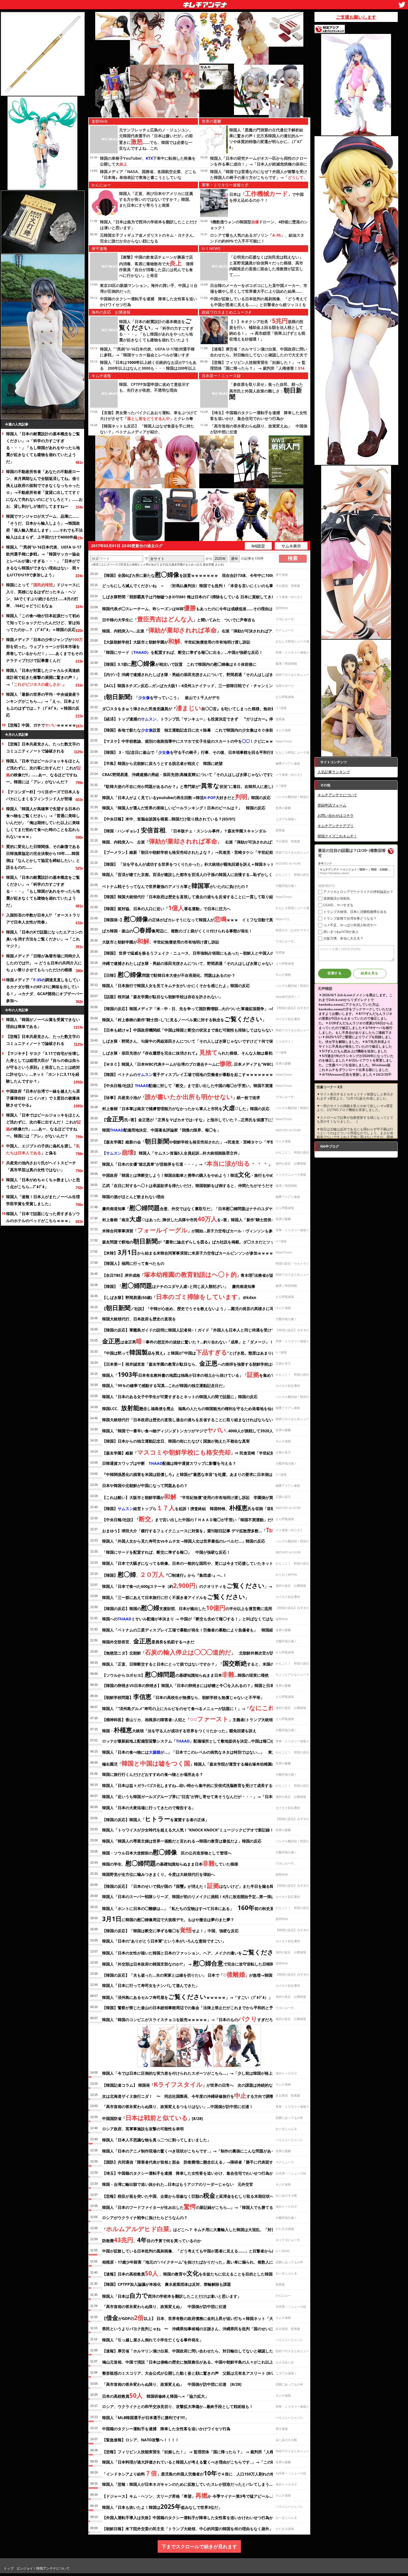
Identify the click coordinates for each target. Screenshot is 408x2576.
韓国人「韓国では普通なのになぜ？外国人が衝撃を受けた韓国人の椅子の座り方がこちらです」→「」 (259, 177)
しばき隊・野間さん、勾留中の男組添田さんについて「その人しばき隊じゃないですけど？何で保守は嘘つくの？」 (203, 1041)
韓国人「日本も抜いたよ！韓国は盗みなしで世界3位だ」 (162, 2506)
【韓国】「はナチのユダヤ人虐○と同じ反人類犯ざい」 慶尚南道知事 (179, 1285)
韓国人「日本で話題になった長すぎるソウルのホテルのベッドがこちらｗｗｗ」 (43, 1217)
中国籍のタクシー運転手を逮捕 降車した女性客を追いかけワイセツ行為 (166, 2429)
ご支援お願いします (356, 17)
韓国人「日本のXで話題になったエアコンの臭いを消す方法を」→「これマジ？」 (44, 939)
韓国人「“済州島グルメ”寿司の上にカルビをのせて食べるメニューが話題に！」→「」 (200, 1708)
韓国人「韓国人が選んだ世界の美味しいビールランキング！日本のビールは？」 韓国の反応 (184, 808)
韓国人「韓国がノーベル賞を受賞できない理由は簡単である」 (43, 1023)
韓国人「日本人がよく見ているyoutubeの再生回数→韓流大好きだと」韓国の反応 (186, 797)
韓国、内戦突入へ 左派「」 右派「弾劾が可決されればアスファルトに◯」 (204, 841)
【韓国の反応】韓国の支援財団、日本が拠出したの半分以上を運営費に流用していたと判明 (201, 1608)
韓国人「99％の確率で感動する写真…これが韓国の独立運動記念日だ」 (164, 1385)
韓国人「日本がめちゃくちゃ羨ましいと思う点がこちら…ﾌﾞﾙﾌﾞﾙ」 (43, 1183)
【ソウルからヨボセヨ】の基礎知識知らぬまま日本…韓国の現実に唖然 (185, 1674)
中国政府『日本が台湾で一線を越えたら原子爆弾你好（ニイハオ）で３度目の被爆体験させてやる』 (43, 1098)
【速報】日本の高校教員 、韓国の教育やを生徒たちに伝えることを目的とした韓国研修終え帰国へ (201, 2273)
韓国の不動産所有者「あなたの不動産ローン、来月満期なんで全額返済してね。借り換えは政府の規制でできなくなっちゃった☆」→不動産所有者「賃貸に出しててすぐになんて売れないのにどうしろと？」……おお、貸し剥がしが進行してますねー (44, 489)
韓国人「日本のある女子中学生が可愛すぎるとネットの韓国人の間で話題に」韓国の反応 (180, 1397)
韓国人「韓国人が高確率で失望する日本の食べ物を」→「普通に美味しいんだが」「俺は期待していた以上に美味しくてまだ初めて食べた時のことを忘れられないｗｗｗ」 (43, 823)
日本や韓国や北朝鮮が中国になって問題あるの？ (145, 1485)
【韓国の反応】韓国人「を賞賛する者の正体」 (156, 1819)
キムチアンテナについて (337, 795)
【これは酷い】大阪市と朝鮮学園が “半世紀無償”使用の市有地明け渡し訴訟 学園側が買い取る (193, 1496)
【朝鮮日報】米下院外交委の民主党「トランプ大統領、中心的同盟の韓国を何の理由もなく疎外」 (188, 2529)
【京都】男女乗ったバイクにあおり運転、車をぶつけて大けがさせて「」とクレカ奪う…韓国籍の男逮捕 (148, 418)
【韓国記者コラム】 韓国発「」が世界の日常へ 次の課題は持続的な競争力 (193, 2084)
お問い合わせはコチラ (336, 815)
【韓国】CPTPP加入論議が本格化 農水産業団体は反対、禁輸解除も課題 (167, 2284)
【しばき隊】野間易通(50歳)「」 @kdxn (179, 1296)
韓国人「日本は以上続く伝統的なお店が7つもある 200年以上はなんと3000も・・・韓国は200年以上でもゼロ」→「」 (148, 368)
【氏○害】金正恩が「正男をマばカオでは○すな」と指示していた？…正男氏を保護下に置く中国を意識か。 (205, 1119)
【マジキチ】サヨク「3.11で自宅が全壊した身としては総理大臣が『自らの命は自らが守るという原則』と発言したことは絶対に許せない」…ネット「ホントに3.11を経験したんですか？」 (43, 1067)
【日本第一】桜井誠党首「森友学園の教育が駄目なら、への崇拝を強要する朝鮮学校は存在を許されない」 (205, 1363)
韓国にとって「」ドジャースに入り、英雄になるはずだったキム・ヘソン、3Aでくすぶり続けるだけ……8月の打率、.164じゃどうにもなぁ (43, 595)
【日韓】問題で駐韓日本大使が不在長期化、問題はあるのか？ (169, 974)
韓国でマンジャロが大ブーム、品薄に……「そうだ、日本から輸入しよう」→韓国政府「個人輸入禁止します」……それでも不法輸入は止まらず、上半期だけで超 (44, 527)
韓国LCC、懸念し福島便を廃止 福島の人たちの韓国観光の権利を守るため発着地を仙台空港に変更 (198, 1408)
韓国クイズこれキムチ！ (337, 836)
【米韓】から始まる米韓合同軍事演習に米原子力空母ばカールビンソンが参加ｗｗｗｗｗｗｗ (193, 1252)
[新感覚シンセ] (147, 515)
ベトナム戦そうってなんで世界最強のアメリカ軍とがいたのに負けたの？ (175, 885)
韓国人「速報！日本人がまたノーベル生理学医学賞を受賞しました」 (43, 1200)
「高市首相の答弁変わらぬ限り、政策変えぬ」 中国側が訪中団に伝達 (164, 2306)
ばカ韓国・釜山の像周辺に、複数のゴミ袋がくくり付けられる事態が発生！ (177, 930)
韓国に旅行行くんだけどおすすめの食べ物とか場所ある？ (153, 1774)
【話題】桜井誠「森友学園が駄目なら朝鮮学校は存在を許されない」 (162, 997)
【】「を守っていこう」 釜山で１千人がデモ (161, 697)
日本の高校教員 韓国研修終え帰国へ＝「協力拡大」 (155, 2395)
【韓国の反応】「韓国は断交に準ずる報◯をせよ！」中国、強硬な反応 (170, 1930)
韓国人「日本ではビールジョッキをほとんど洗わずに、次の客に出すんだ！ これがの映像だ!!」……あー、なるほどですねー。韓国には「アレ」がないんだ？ (44, 771)
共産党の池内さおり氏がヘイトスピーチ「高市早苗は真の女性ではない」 (41, 1166)
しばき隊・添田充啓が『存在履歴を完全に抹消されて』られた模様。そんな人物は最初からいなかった (201, 1052)
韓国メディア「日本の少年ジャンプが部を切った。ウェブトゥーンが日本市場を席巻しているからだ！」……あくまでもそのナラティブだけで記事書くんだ (44, 650)
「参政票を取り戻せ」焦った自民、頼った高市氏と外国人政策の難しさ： (266, 391)
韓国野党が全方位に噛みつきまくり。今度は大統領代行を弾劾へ (158, 1874)
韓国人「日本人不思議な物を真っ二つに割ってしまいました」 (157, 2140)
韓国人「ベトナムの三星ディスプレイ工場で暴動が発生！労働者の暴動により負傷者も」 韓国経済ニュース (197, 1630)
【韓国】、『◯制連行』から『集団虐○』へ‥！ (164, 1574)
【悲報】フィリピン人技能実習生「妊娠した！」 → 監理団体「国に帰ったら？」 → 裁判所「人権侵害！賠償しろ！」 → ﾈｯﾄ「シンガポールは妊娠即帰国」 (259, 368)
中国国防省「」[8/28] (153, 2117)
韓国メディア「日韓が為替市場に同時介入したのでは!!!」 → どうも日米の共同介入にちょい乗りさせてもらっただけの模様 (44, 963)
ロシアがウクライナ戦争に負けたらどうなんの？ (145, 2218)
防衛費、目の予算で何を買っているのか (152, 2240)
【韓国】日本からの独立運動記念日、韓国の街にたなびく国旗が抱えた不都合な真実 (176, 1441)
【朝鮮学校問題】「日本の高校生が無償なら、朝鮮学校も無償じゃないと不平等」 (183, 1696)
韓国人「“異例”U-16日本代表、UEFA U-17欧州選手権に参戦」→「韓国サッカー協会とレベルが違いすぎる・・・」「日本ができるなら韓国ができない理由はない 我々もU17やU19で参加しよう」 (44, 561)
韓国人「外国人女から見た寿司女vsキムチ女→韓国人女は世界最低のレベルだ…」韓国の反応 (184, 1541)
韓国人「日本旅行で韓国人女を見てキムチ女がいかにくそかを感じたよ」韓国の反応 (176, 986)
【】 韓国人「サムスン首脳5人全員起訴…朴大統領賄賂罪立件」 (172, 1152)
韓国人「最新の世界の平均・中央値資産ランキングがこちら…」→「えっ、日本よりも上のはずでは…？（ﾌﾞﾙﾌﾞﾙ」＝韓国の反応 (43, 705)
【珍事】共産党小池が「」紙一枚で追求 (181, 1097)
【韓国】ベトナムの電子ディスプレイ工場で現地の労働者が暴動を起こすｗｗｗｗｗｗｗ (188, 1074)
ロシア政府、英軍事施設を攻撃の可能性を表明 (143, 2129)
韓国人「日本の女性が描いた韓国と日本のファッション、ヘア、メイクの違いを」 (193, 1952)
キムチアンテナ (165, 3)
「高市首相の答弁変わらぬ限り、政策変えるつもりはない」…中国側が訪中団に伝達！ (178, 2106)
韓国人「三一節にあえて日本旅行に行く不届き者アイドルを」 (176, 1596)
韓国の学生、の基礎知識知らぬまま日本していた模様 (170, 1863)
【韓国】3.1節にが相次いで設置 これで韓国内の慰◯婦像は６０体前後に (179, 663)
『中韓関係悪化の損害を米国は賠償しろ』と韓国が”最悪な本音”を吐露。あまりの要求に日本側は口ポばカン (197, 1474)
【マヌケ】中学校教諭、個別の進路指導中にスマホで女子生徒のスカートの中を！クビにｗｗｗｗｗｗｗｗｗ (201, 741)
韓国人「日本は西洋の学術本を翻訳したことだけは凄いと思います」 (172, 2295)
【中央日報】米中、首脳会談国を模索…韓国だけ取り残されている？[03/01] (169, 819)
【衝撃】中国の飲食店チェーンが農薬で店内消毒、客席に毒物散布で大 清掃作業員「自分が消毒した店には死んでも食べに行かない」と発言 (156, 266)
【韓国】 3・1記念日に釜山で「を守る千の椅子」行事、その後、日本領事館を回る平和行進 (188, 752)
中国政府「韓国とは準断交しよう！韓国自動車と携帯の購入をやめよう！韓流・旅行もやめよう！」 (196, 1174)
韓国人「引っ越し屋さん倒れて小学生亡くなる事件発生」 (153, 2340)
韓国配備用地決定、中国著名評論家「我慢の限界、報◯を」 (161, 1130)
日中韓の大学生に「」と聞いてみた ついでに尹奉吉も (179, 619)
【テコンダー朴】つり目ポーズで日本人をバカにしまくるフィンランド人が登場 (43, 795)
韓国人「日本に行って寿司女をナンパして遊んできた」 (151, 1985)
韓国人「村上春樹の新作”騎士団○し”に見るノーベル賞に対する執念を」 (184, 1019)
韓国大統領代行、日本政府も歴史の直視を (139, 1319)
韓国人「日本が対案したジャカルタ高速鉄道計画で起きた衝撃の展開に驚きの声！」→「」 (43, 677)
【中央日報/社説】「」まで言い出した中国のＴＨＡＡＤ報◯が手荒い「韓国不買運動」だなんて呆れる (198, 1519)
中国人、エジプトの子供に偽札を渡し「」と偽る (43, 1149)
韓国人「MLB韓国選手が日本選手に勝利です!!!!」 (145, 2418)
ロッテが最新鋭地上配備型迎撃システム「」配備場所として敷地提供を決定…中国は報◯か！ (190, 1741)
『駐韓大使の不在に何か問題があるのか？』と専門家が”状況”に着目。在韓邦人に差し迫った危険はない (202, 785)
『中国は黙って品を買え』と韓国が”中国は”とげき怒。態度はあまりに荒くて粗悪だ (201, 1352)
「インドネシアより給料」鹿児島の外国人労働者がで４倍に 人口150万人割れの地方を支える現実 (202, 2473)
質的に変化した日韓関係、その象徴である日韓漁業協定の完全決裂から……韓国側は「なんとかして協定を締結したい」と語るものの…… (43, 857)
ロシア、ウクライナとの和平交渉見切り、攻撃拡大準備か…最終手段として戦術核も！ (178, 2406)
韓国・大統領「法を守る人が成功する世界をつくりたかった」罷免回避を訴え (179, 1730)
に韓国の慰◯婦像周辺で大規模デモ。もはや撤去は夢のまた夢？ (168, 1919)
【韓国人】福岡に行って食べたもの (133, 1263)
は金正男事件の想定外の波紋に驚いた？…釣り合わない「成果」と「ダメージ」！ (188, 1341)
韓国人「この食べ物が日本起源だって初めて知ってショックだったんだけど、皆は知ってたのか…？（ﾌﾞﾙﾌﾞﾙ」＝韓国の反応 (43, 623)
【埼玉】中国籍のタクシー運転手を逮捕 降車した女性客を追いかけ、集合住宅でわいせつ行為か (188, 2173)
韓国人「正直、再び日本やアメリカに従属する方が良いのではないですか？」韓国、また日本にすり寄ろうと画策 (156, 199)
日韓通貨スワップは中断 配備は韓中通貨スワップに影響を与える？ (169, 1463)
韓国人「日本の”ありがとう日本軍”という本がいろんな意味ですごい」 (164, 1941)
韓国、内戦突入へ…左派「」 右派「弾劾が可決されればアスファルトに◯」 (203, 630)
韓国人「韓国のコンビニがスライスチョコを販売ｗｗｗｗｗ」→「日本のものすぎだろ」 (189, 2019)
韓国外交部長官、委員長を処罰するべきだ (148, 1641)
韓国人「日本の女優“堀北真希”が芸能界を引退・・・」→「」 (187, 1163)
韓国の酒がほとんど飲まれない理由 (133, 1197)
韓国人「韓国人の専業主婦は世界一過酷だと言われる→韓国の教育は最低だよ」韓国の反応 (182, 1841)
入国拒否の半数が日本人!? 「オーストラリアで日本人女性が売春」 (43, 918)
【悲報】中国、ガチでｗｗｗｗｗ (41, 725)
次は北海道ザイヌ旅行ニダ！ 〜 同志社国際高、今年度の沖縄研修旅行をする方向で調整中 (190, 2095)
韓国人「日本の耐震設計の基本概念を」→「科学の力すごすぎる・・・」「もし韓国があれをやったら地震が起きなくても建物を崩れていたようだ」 (43, 448)
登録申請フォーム (332, 805)
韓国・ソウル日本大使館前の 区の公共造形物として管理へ (167, 1852)
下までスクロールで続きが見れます (199, 2546)
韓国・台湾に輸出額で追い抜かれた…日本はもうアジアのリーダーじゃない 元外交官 (178, 2184)
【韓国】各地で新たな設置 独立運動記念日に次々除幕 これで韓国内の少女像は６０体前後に (192, 730)
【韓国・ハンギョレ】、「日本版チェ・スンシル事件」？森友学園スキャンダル (184, 830)
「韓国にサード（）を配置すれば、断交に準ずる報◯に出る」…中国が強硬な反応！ (182, 652)
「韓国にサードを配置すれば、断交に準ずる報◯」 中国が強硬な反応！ (166, 1552)
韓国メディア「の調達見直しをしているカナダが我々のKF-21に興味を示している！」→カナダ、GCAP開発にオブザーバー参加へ (44, 990)
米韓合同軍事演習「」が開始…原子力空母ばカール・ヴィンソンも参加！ (191, 1230)
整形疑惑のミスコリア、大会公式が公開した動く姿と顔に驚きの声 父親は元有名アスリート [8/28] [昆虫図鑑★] (202, 2373)
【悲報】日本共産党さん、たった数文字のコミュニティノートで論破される (43, 747)
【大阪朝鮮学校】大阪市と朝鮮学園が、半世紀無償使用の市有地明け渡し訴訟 (176, 641)
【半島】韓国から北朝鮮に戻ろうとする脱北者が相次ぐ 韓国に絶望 (162, 763)
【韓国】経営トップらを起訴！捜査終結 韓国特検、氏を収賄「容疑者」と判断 (198, 1508)
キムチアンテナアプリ (336, 826)
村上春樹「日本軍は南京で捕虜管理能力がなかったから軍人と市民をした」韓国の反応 (186, 1108)
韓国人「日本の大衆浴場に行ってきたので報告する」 (149, 1808)
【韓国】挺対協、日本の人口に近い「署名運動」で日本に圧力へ (166, 908)
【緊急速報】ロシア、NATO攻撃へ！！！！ (141, 2440)
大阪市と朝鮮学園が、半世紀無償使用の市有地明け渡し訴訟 (161, 941)
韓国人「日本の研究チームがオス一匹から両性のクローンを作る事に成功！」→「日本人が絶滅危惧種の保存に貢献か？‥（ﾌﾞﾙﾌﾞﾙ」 (259, 164)
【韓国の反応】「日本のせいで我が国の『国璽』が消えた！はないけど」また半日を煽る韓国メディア (198, 1885)
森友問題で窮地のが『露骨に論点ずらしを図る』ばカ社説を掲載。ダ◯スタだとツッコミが (199, 1241)
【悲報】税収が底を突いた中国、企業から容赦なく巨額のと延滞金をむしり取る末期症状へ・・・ (194, 2195)
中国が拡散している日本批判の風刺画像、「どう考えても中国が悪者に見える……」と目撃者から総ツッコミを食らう (259, 305)
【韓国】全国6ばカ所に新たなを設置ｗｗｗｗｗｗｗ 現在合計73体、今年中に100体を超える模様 (201, 574)
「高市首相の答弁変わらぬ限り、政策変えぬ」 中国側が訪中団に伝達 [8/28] (172, 2384)
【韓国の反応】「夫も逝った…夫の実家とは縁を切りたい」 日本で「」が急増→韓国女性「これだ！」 (203, 1974)
